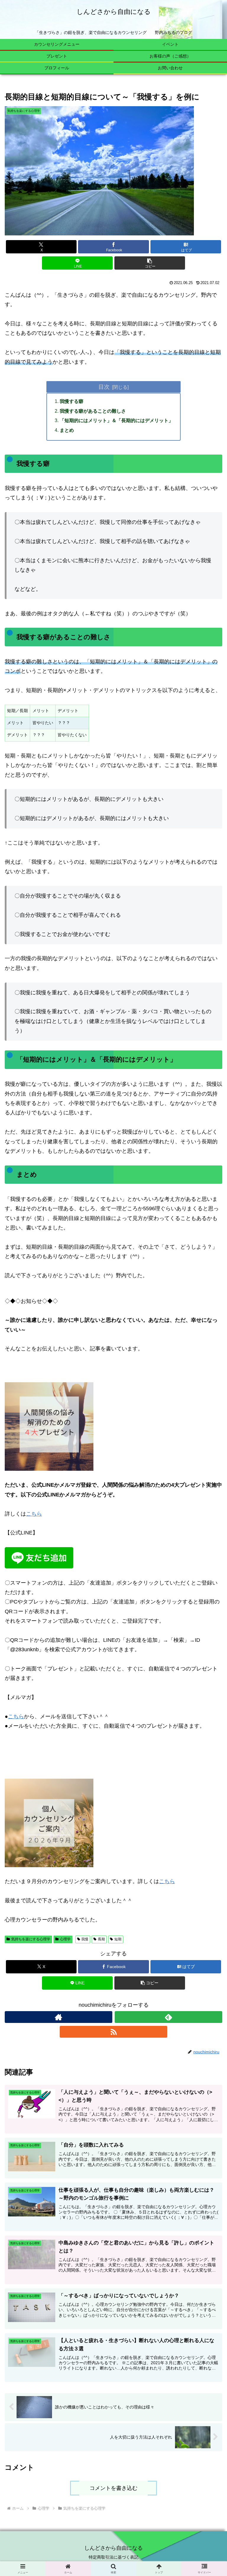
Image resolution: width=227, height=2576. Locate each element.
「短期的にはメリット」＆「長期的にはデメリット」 (116, 420)
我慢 (85, 1939)
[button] (150, 263)
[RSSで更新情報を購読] (113, 2032)
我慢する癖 (72, 401)
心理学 (65, 1939)
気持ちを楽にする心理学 (31, 1939)
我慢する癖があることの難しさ (93, 411)
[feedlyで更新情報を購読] (168, 2017)
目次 (104, 387)
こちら (34, 1514)
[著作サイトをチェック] (59, 2017)
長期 (101, 1939)
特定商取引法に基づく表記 (113, 2557)
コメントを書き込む (113, 2488)
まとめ (67, 430)
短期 (118, 1939)
